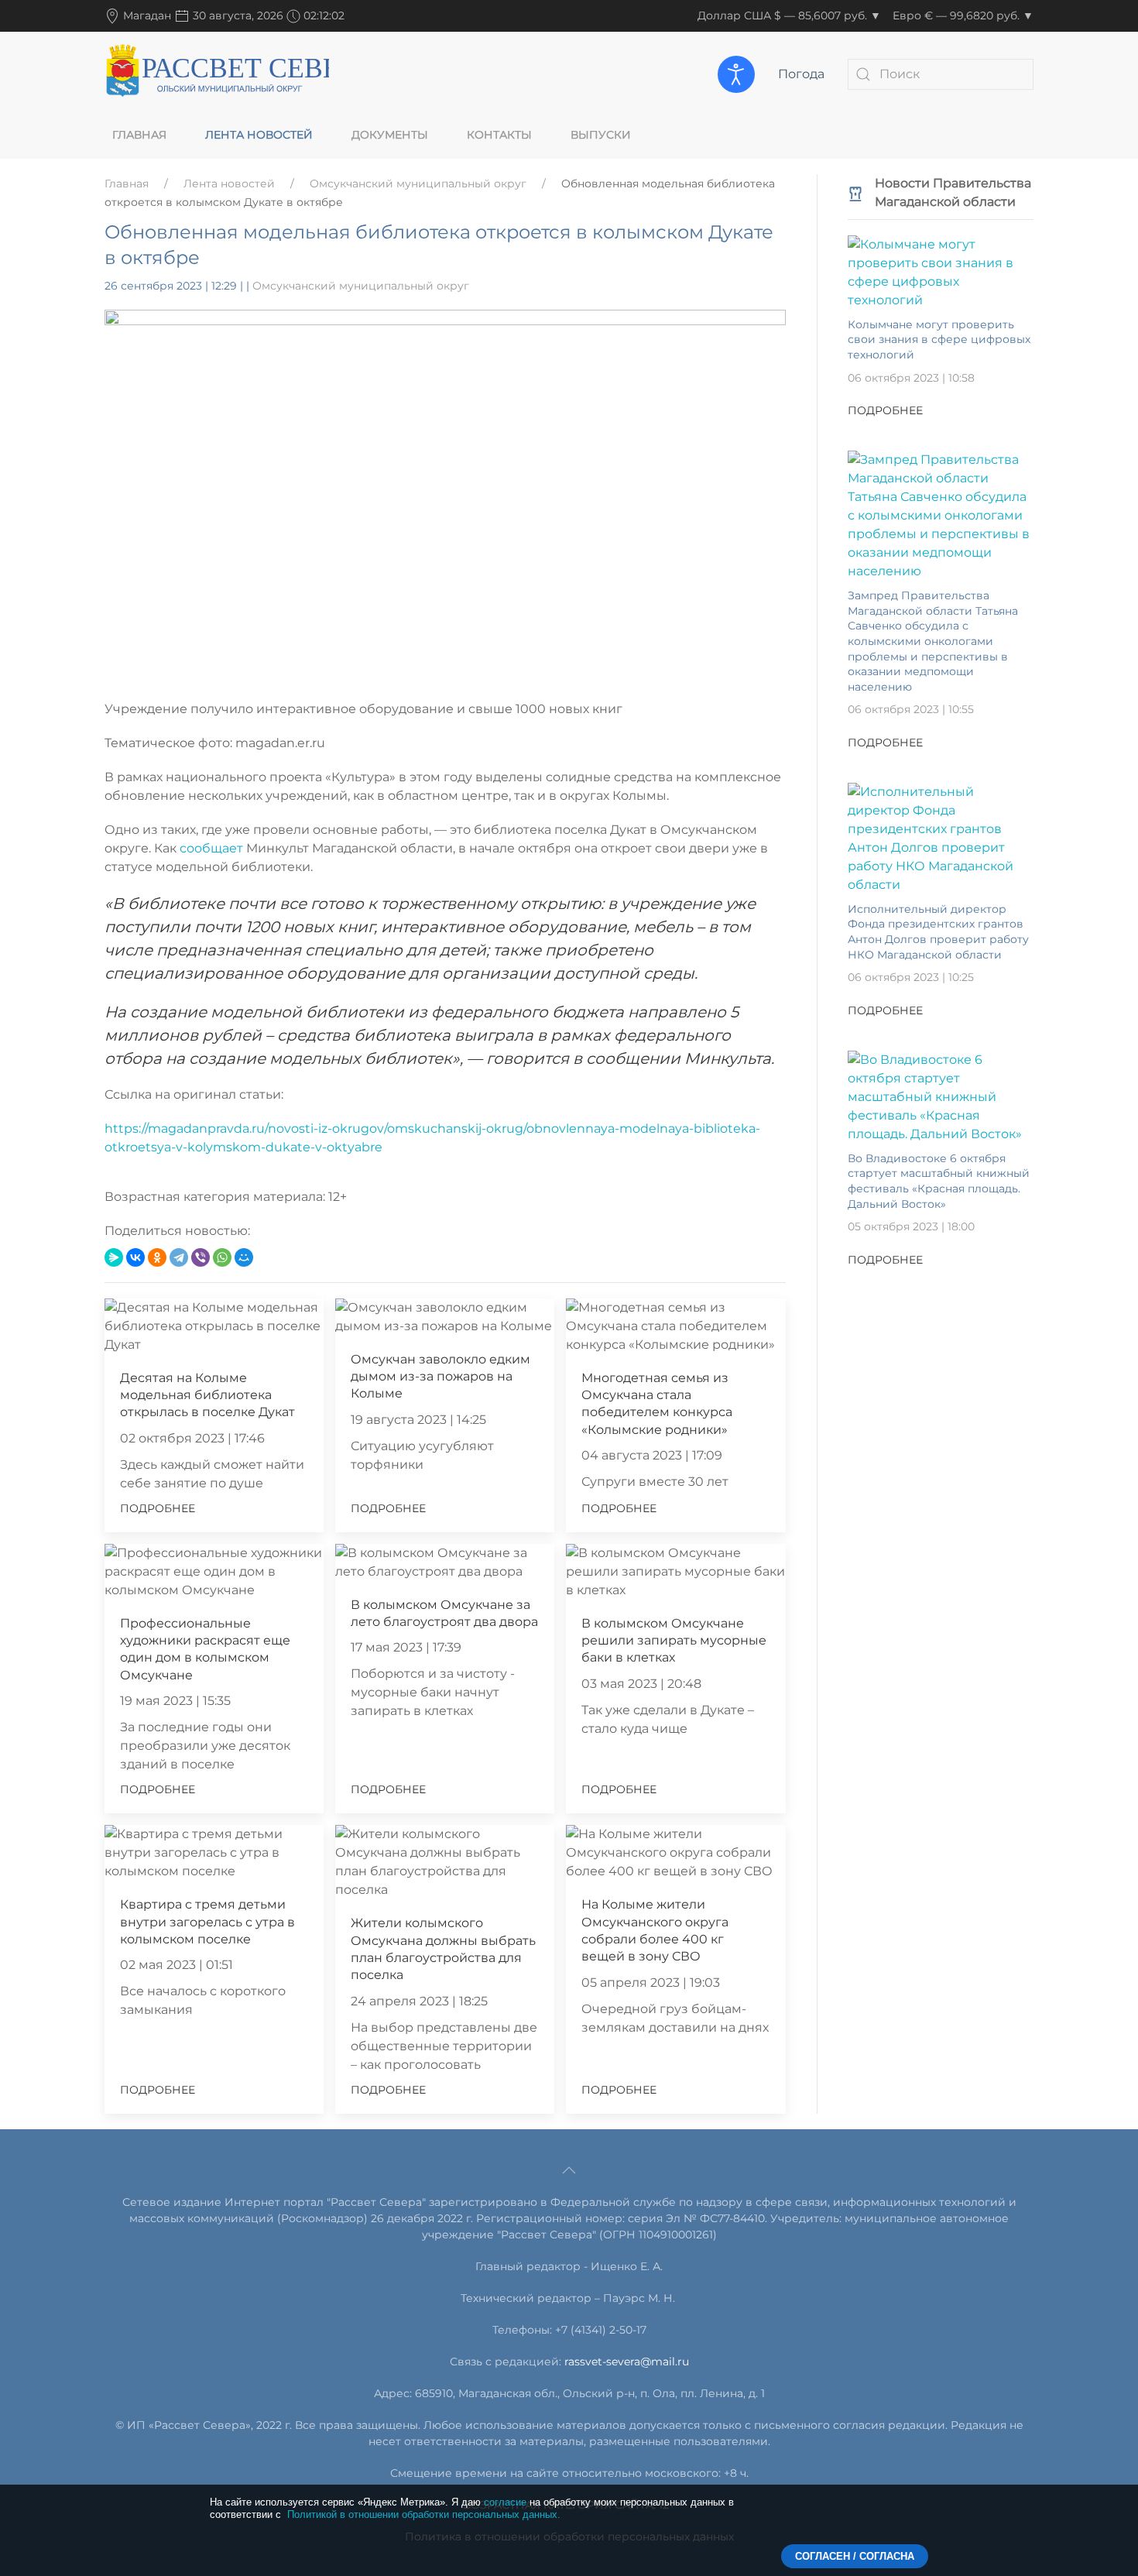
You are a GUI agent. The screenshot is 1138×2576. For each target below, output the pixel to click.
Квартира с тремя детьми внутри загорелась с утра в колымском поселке (207, 1922)
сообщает (213, 848)
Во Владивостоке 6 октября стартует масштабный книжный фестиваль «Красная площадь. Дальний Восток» (939, 1181)
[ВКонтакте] (135, 1257)
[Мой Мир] (244, 1257)
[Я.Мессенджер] (114, 1257)
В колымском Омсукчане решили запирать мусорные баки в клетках (674, 1641)
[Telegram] (179, 1257)
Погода (801, 74)
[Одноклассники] (157, 1257)
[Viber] (201, 1257)
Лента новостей (259, 135)
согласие (505, 2502)
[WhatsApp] (222, 1257)
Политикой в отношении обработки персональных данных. (424, 2514)
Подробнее (158, 1508)
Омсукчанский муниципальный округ (418, 184)
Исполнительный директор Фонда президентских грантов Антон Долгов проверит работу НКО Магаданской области (938, 932)
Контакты (499, 135)
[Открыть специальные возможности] (736, 74)
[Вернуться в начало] (217, 74)
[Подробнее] (941, 271)
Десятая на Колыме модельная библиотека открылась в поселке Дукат (207, 1395)
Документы (390, 135)
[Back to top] (569, 2170)
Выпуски (601, 135)
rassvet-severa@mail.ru (627, 2362)
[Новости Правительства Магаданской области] (855, 192)
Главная (139, 135)
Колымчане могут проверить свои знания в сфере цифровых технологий (939, 340)
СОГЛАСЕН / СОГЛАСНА (855, 2556)
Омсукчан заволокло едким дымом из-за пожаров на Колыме (440, 1377)
